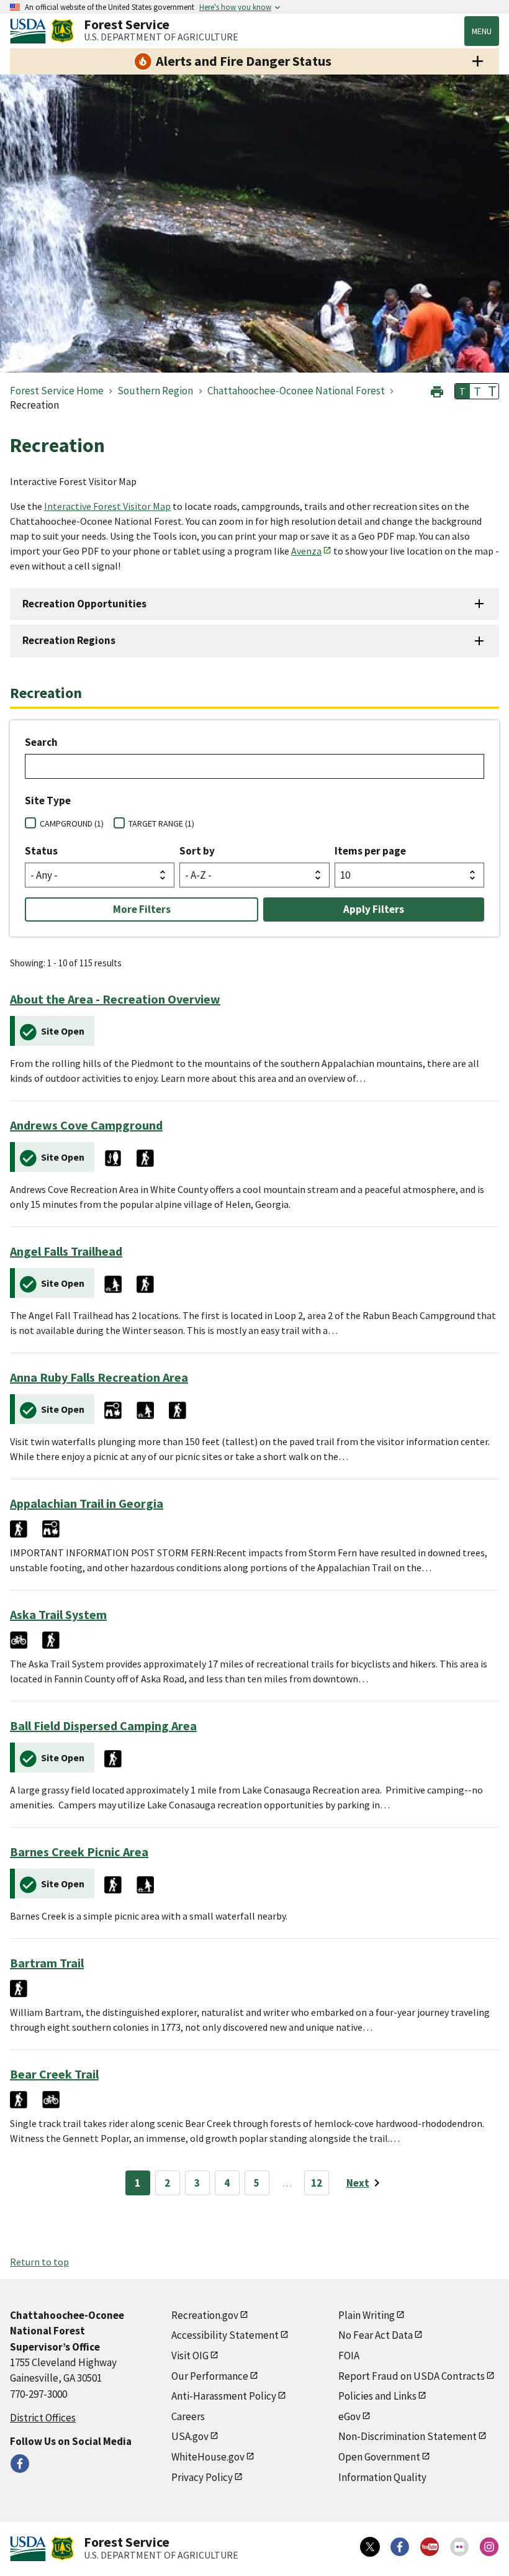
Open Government (379, 2457)
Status (41, 851)
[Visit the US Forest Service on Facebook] (400, 2547)
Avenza (306, 551)
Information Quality (382, 2477)
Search (41, 742)
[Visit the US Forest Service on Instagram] (489, 2547)
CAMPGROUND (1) (72, 823)
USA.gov (190, 2436)
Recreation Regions (69, 640)
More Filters (142, 909)
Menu (482, 31)
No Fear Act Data (376, 2335)
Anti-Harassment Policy (224, 2396)
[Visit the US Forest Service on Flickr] (459, 2547)
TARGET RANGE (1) (161, 823)
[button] (437, 390)
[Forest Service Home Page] (62, 31)
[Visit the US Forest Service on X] (370, 2547)
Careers (188, 2416)
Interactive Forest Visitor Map (107, 506)
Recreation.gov (205, 2315)
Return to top (39, 2262)
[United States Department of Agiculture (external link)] (30, 31)
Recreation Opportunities (84, 604)
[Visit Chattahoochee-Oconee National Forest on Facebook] (20, 2464)
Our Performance (210, 2376)
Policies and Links (377, 2396)
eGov (349, 2416)
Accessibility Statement (225, 2335)
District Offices (43, 2418)
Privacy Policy (202, 2477)
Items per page (370, 851)
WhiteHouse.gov (208, 2457)
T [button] (462, 391)
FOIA (349, 2356)
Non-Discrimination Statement (408, 2436)
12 (317, 2183)
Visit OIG (190, 2356)
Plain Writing (367, 2315)
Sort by (197, 851)
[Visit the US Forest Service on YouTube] (430, 2547)
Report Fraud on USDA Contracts (412, 2376)
